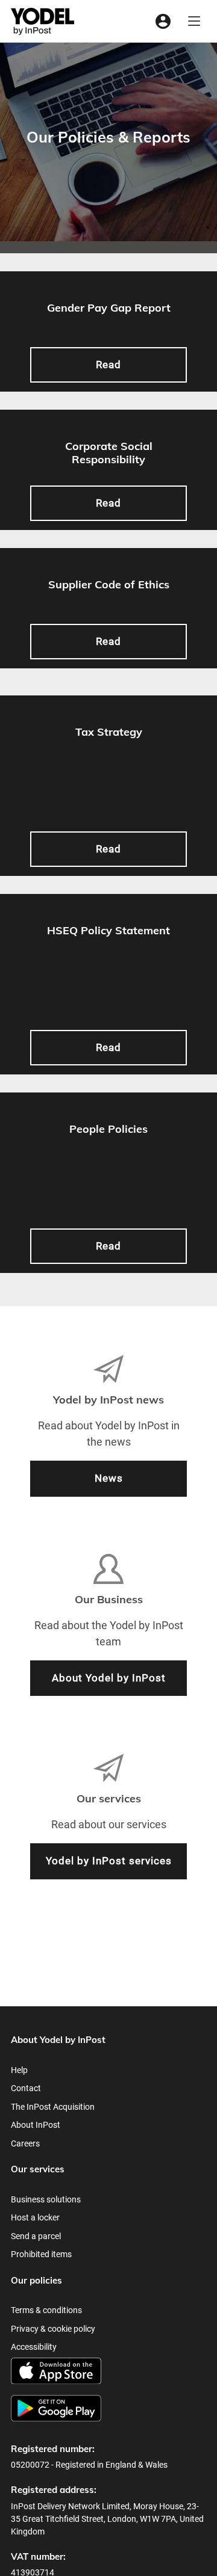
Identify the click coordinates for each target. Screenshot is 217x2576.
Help (19, 2070)
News (109, 1478)
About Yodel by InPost (109, 1678)
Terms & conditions (46, 2310)
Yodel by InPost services (109, 1861)
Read (108, 365)
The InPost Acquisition (53, 2107)
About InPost (36, 2125)
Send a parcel (36, 2236)
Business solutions (46, 2199)
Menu (194, 21)
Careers (25, 2143)
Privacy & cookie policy (53, 2329)
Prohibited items (41, 2254)
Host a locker (35, 2217)
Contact (26, 2088)
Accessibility (34, 2347)
